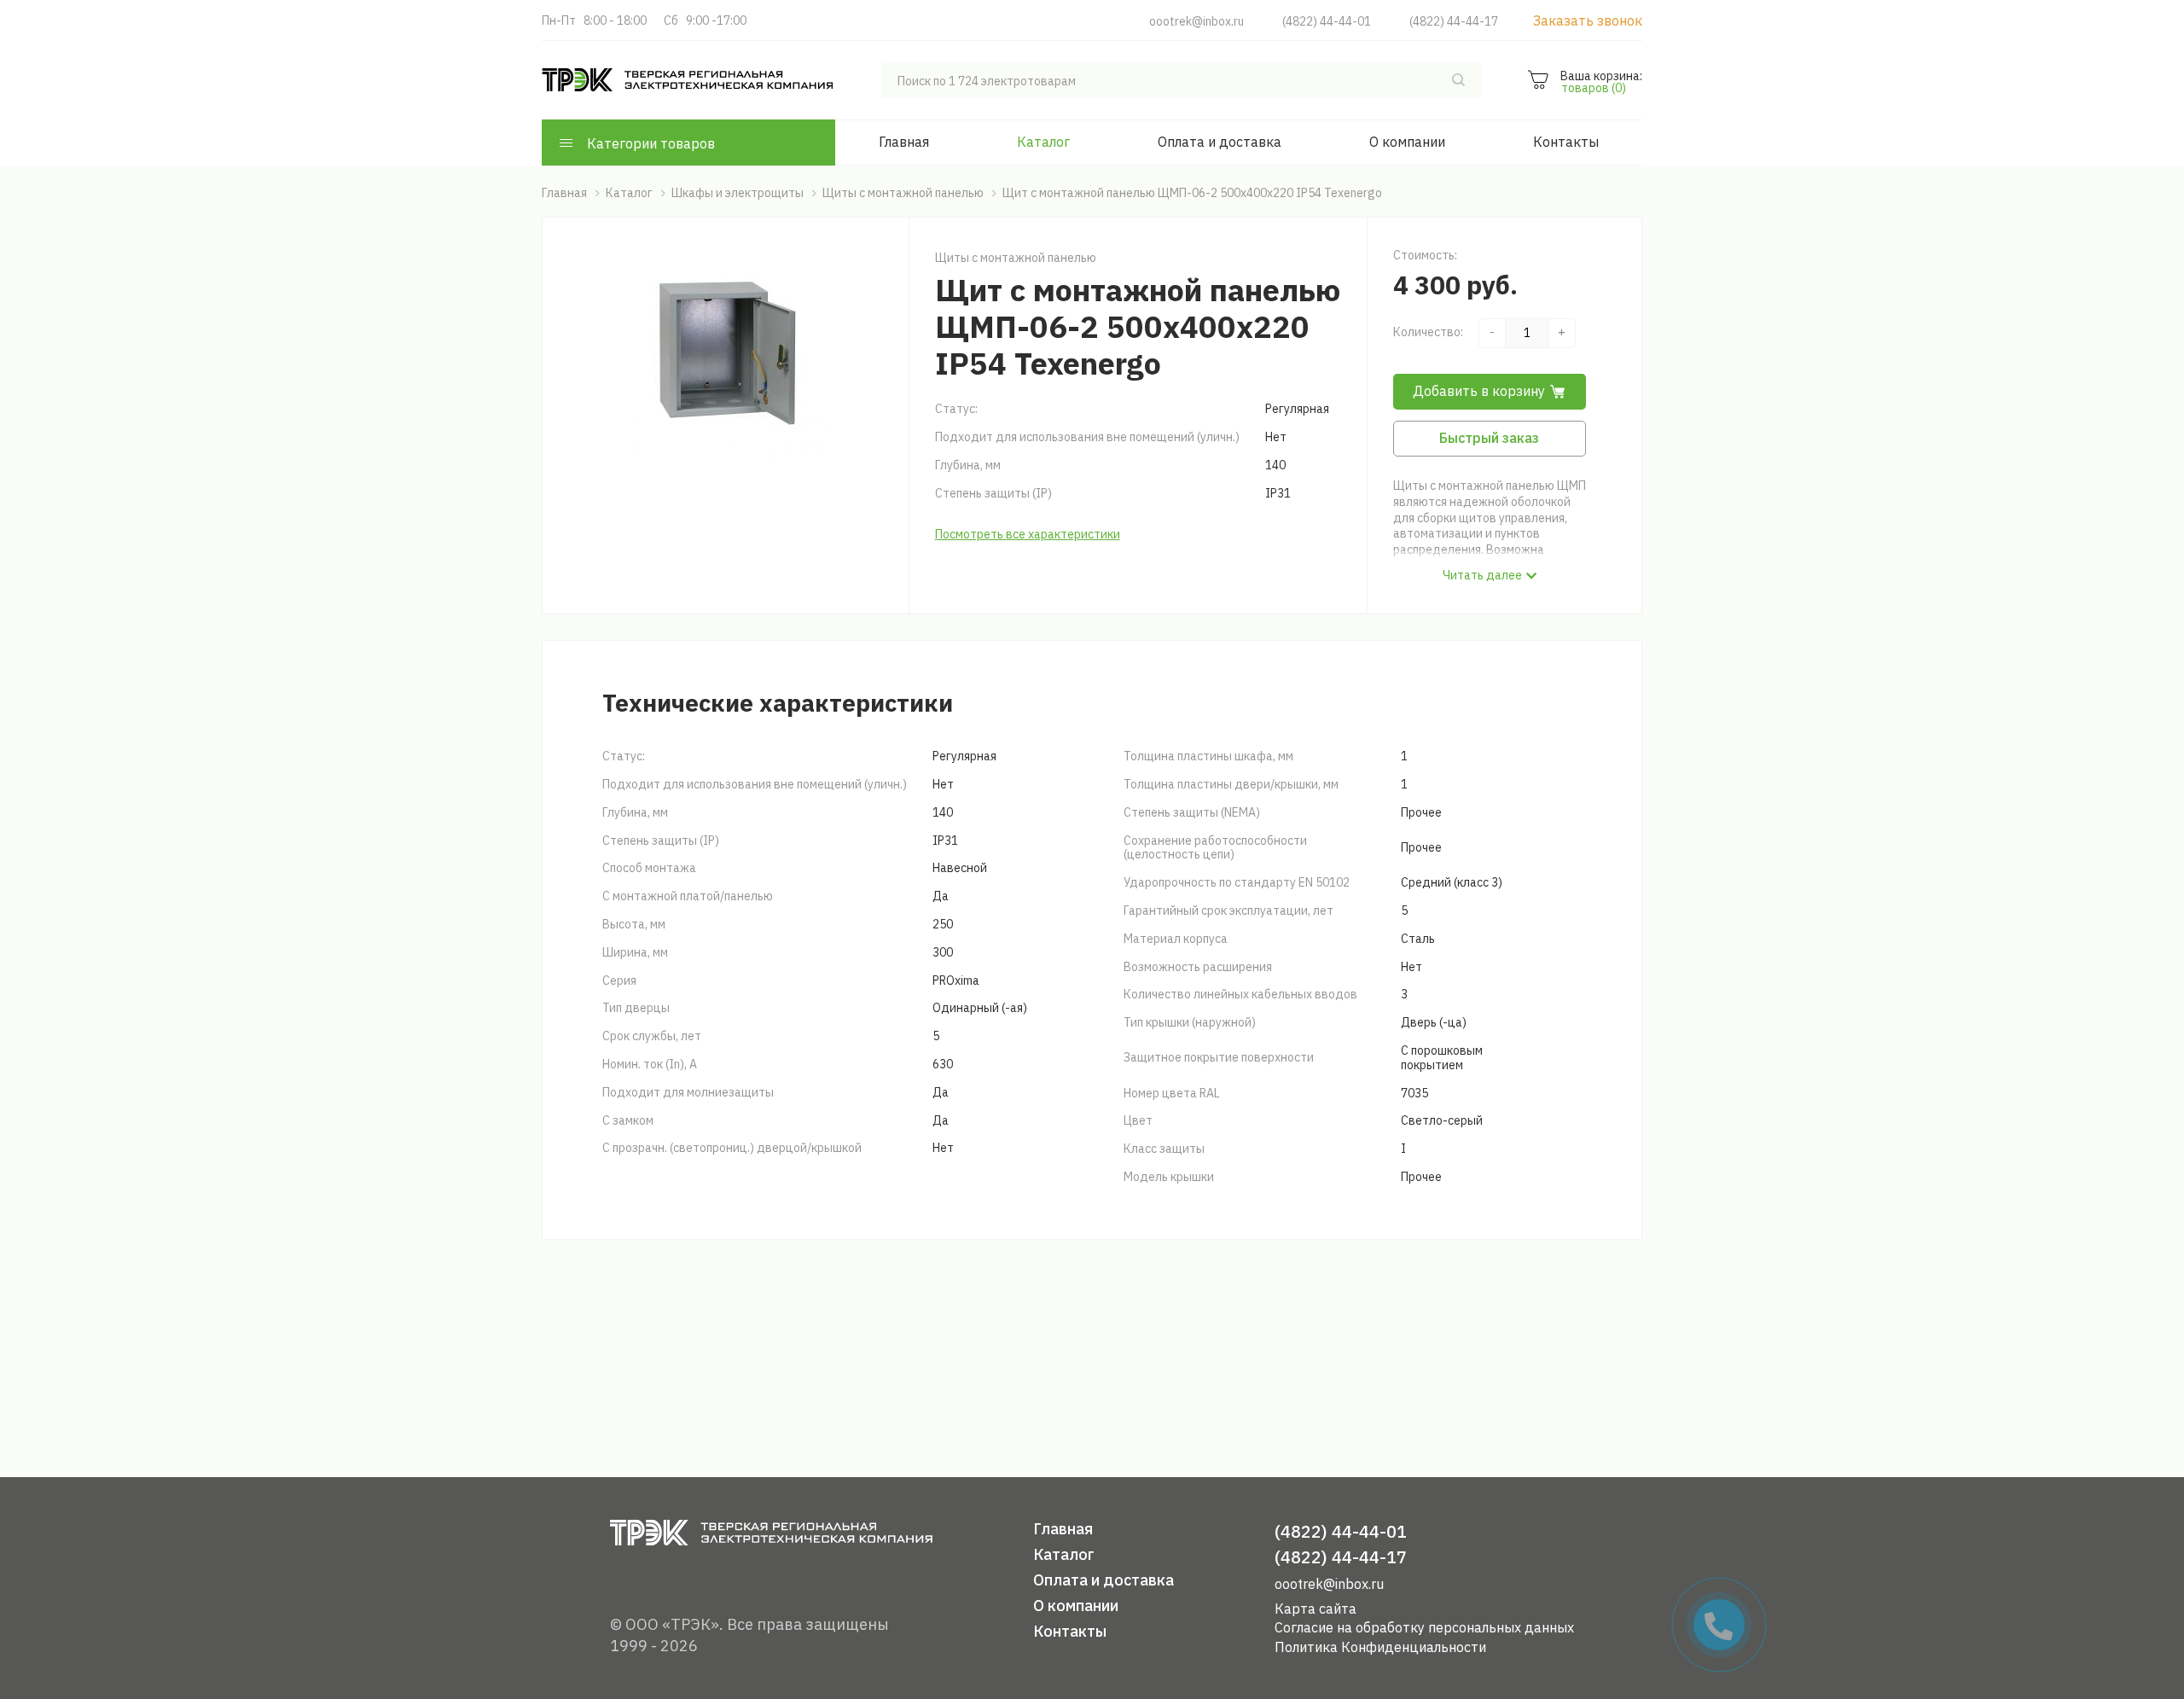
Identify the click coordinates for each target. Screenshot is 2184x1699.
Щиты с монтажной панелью (1016, 258)
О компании (1407, 142)
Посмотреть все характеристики (1028, 534)
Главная (904, 142)
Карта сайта (1316, 1609)
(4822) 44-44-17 (1454, 21)
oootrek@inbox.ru (1197, 21)
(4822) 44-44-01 (1327, 21)
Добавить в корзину (1479, 391)
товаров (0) (1594, 88)
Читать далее (1482, 575)
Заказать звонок (1588, 20)
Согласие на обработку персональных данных (1424, 1627)
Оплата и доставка (1220, 142)
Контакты (1566, 142)
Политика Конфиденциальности (1380, 1647)
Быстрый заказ (1489, 438)
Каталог (1043, 142)
